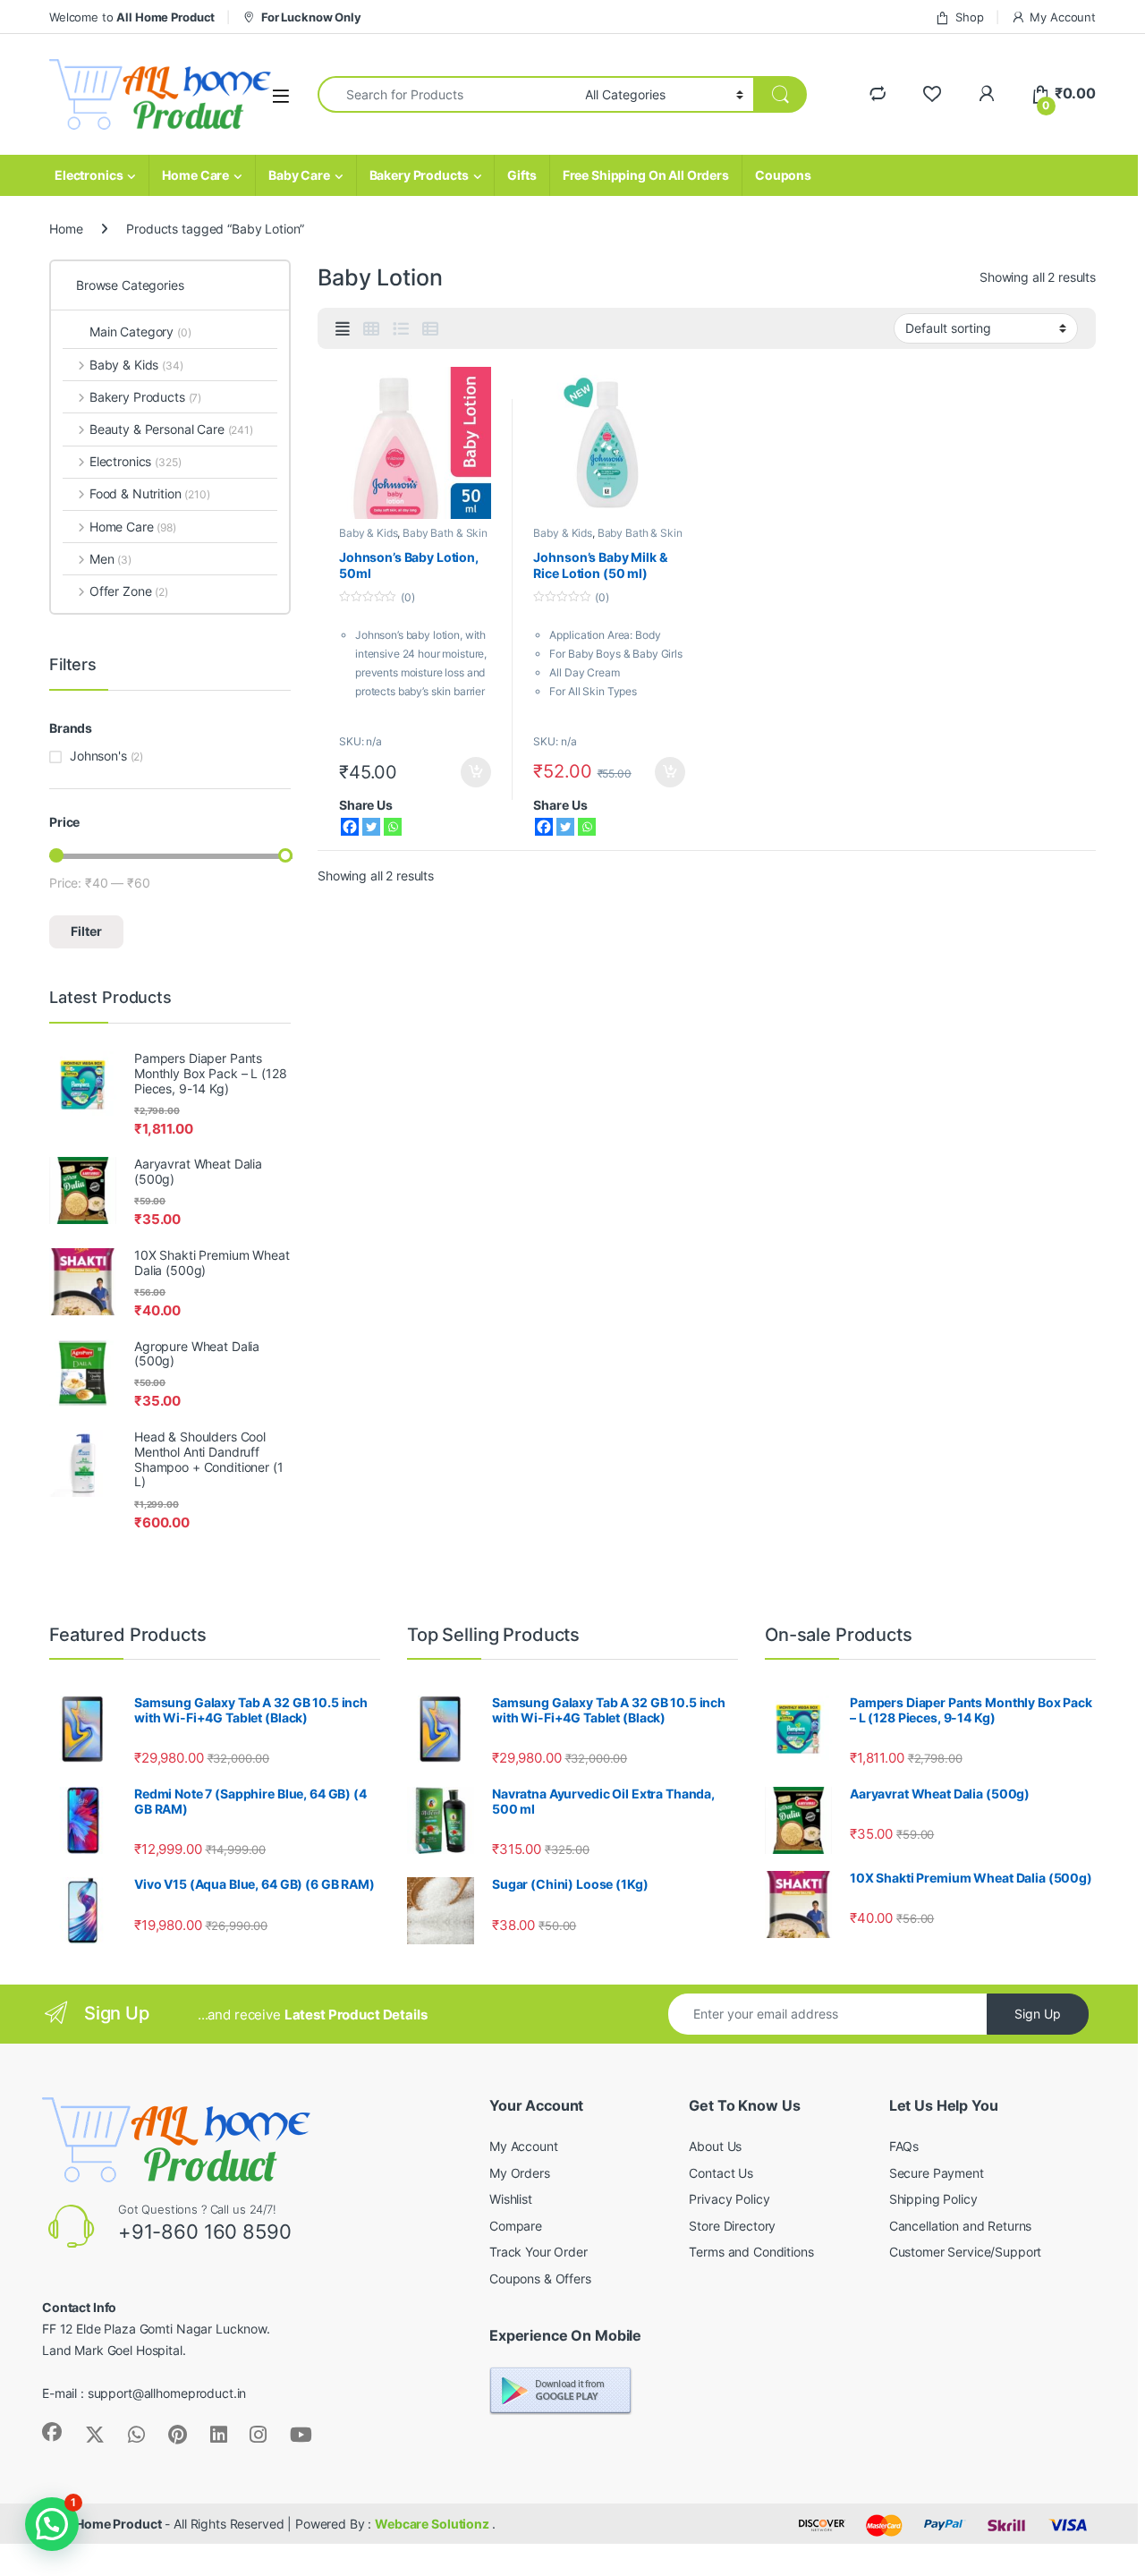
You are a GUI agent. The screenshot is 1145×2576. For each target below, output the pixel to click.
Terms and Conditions (751, 2252)
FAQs (904, 2146)
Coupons (783, 175)
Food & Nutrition (150, 493)
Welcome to (132, 17)
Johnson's (98, 756)
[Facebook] (350, 827)
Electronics (89, 175)
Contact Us (721, 2173)
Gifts (522, 175)
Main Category (140, 332)
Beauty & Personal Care (171, 429)
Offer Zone (129, 591)
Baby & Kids (368, 533)
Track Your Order (539, 2252)
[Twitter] (371, 827)
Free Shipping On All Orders (646, 175)
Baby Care (299, 175)
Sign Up (1038, 2014)
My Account (1063, 17)
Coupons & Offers (540, 2278)
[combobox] (446, 94)
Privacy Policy (729, 2199)
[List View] (401, 329)
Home (66, 229)
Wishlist (511, 2199)
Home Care (195, 175)
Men (110, 559)
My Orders (520, 2173)
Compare (516, 2226)
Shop (969, 17)
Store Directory (732, 2226)
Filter (86, 931)
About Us (715, 2146)
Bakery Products (419, 175)
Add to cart (476, 772)
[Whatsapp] (393, 827)
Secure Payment (937, 2173)
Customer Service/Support (966, 2252)
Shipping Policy (933, 2199)
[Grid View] (371, 329)
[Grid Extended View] (343, 329)
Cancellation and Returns (961, 2226)
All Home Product (110, 2524)
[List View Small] (430, 329)
